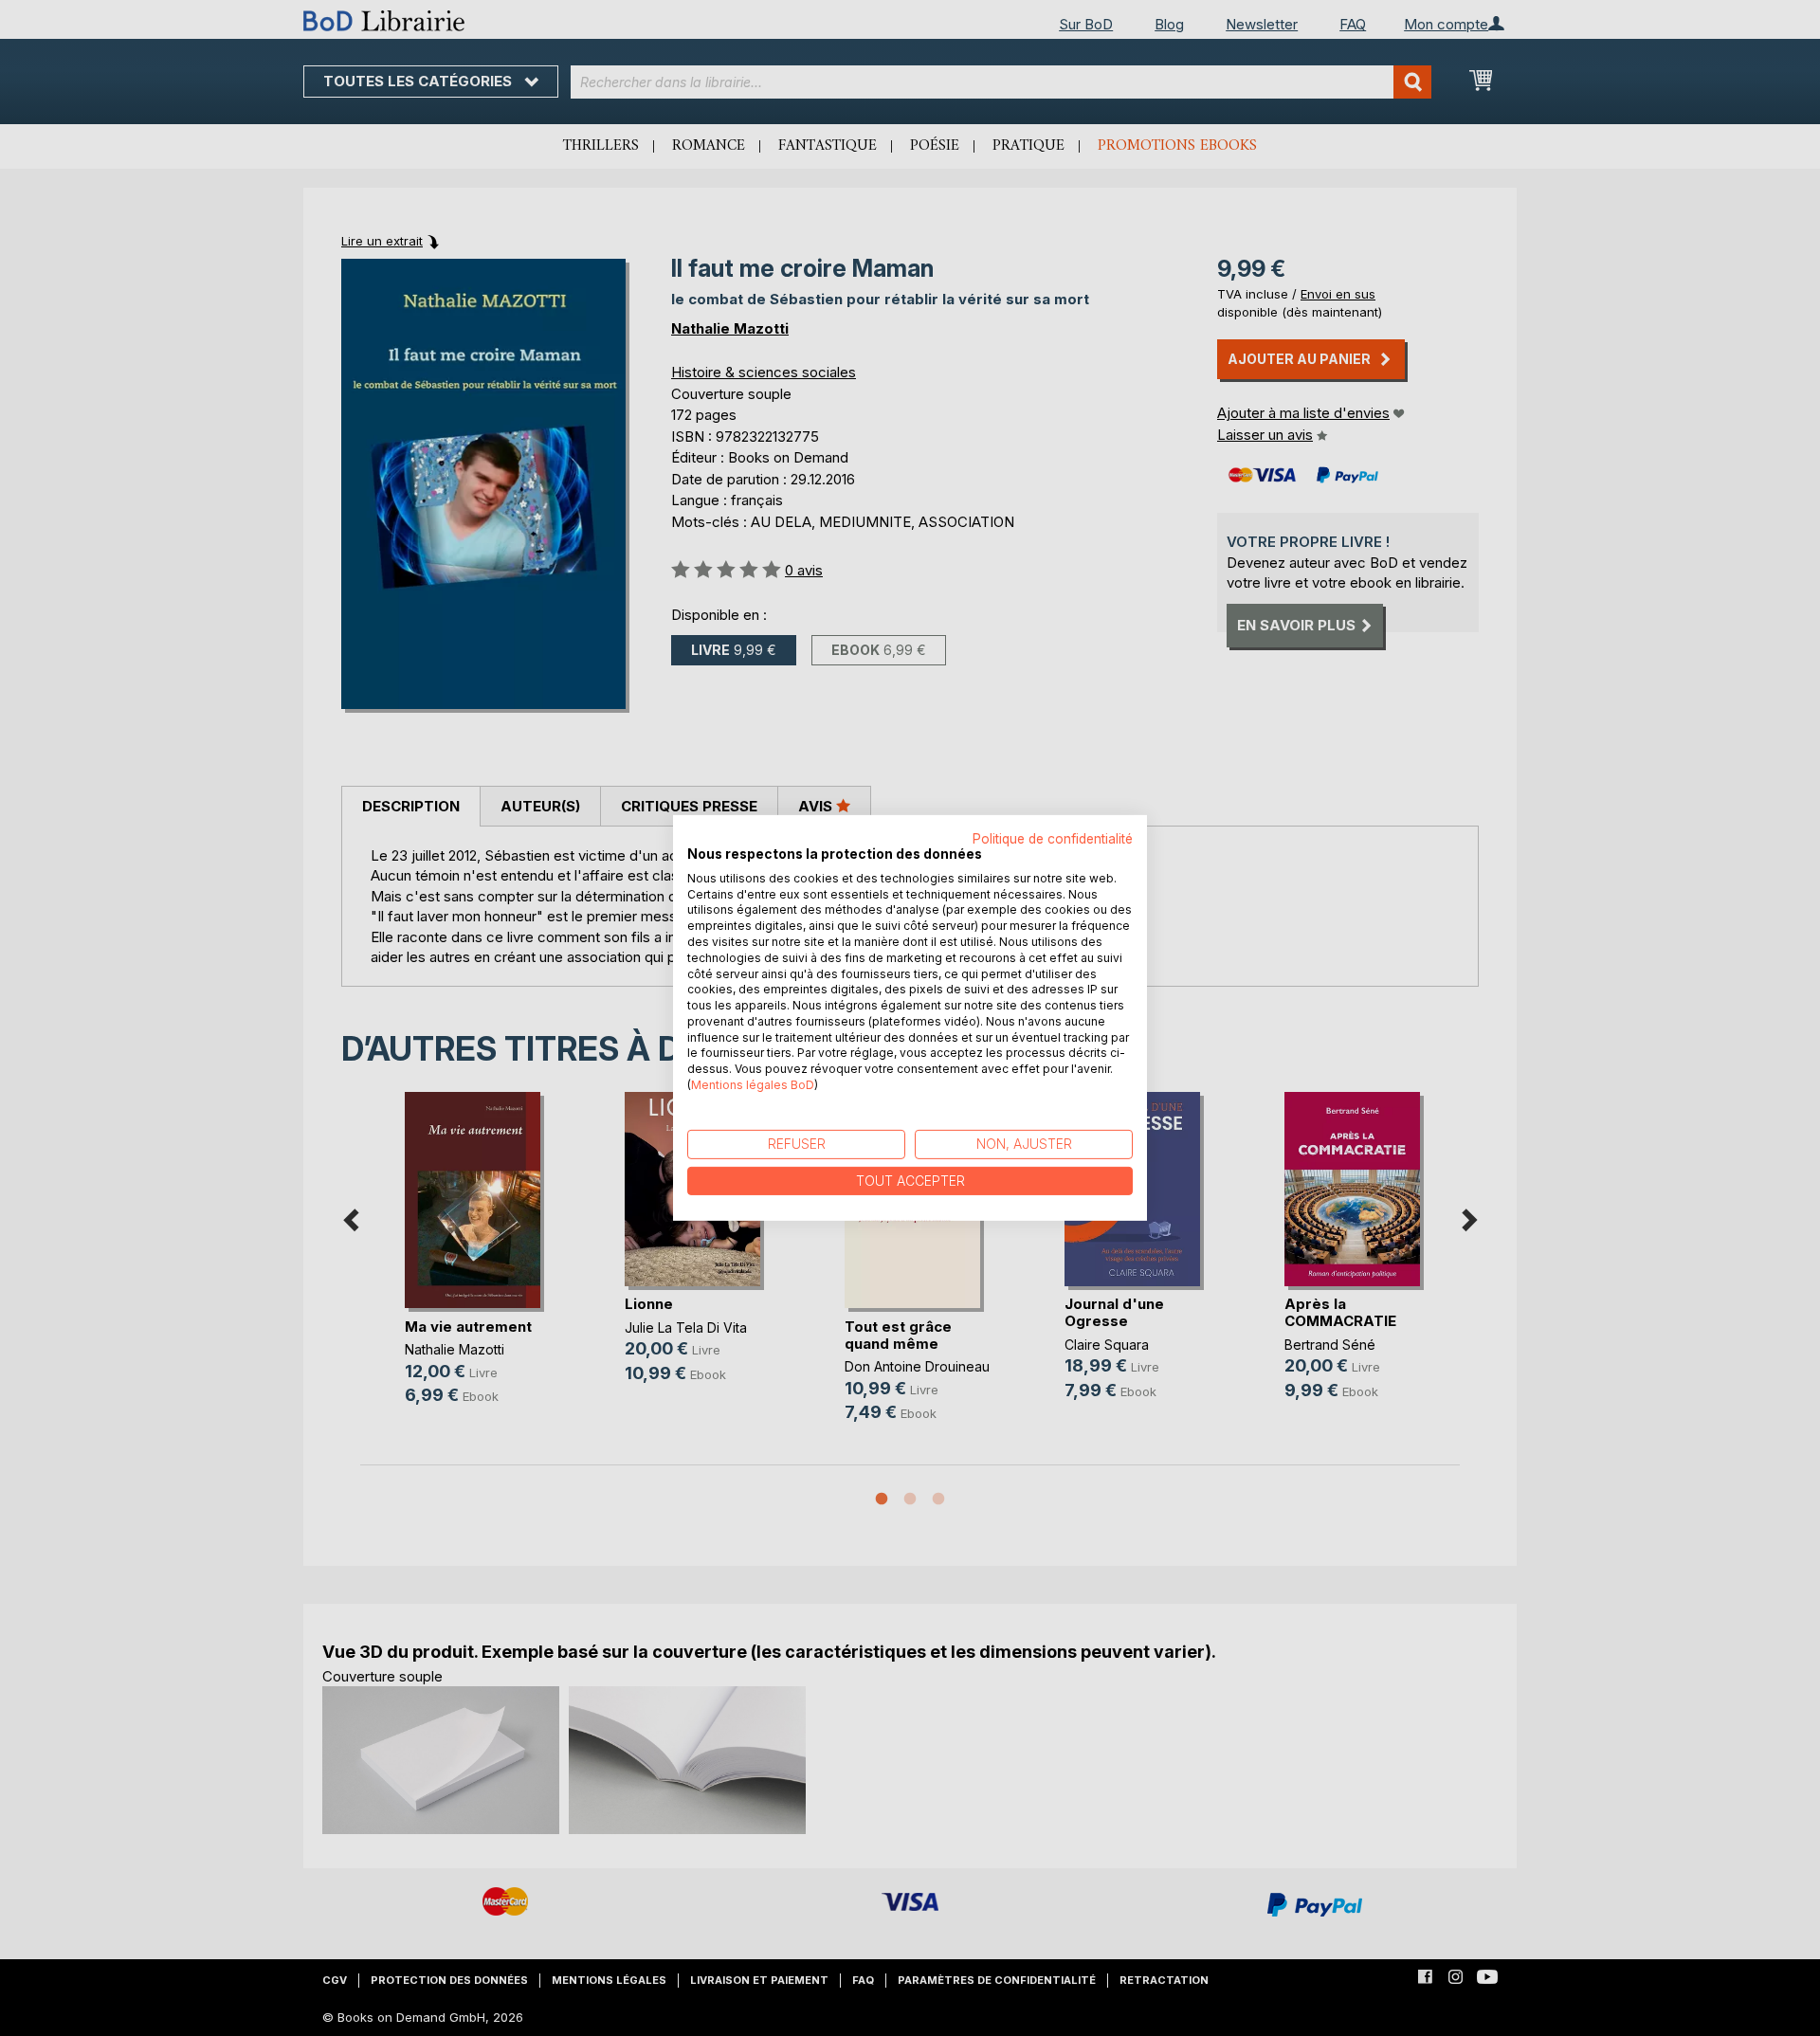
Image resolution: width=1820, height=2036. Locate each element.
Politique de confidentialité (1053, 839)
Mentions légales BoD (753, 1085)
